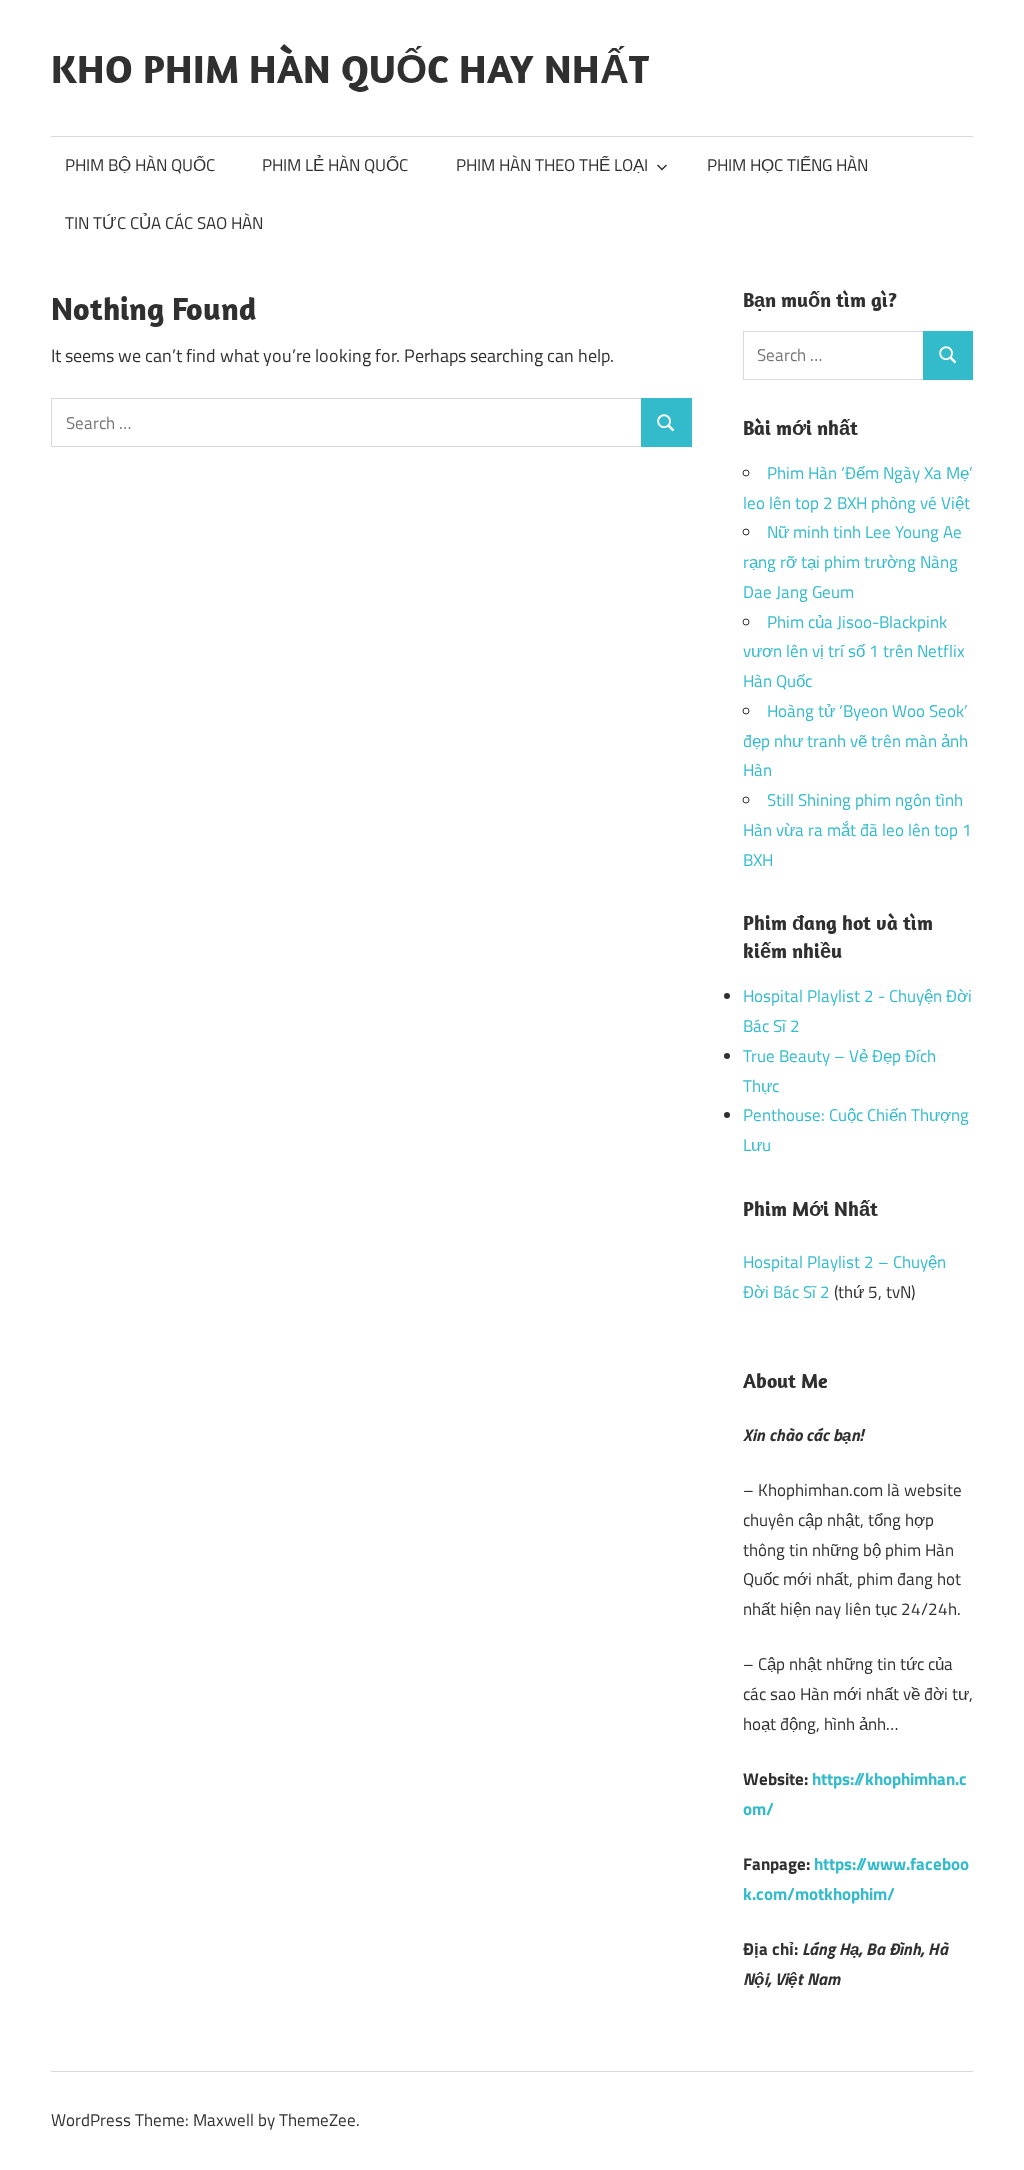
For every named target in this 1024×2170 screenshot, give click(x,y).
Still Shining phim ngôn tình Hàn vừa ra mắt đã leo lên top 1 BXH (857, 830)
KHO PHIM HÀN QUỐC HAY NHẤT (350, 68)
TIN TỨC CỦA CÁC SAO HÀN (164, 223)
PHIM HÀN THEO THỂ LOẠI (552, 165)
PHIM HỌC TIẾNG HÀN (787, 165)
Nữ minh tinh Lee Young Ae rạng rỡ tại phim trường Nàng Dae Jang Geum (852, 562)
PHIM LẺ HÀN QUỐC (335, 165)
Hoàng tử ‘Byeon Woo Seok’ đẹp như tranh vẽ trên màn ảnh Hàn (855, 741)
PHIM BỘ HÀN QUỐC (140, 165)
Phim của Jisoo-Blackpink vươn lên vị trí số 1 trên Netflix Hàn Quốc (854, 652)
